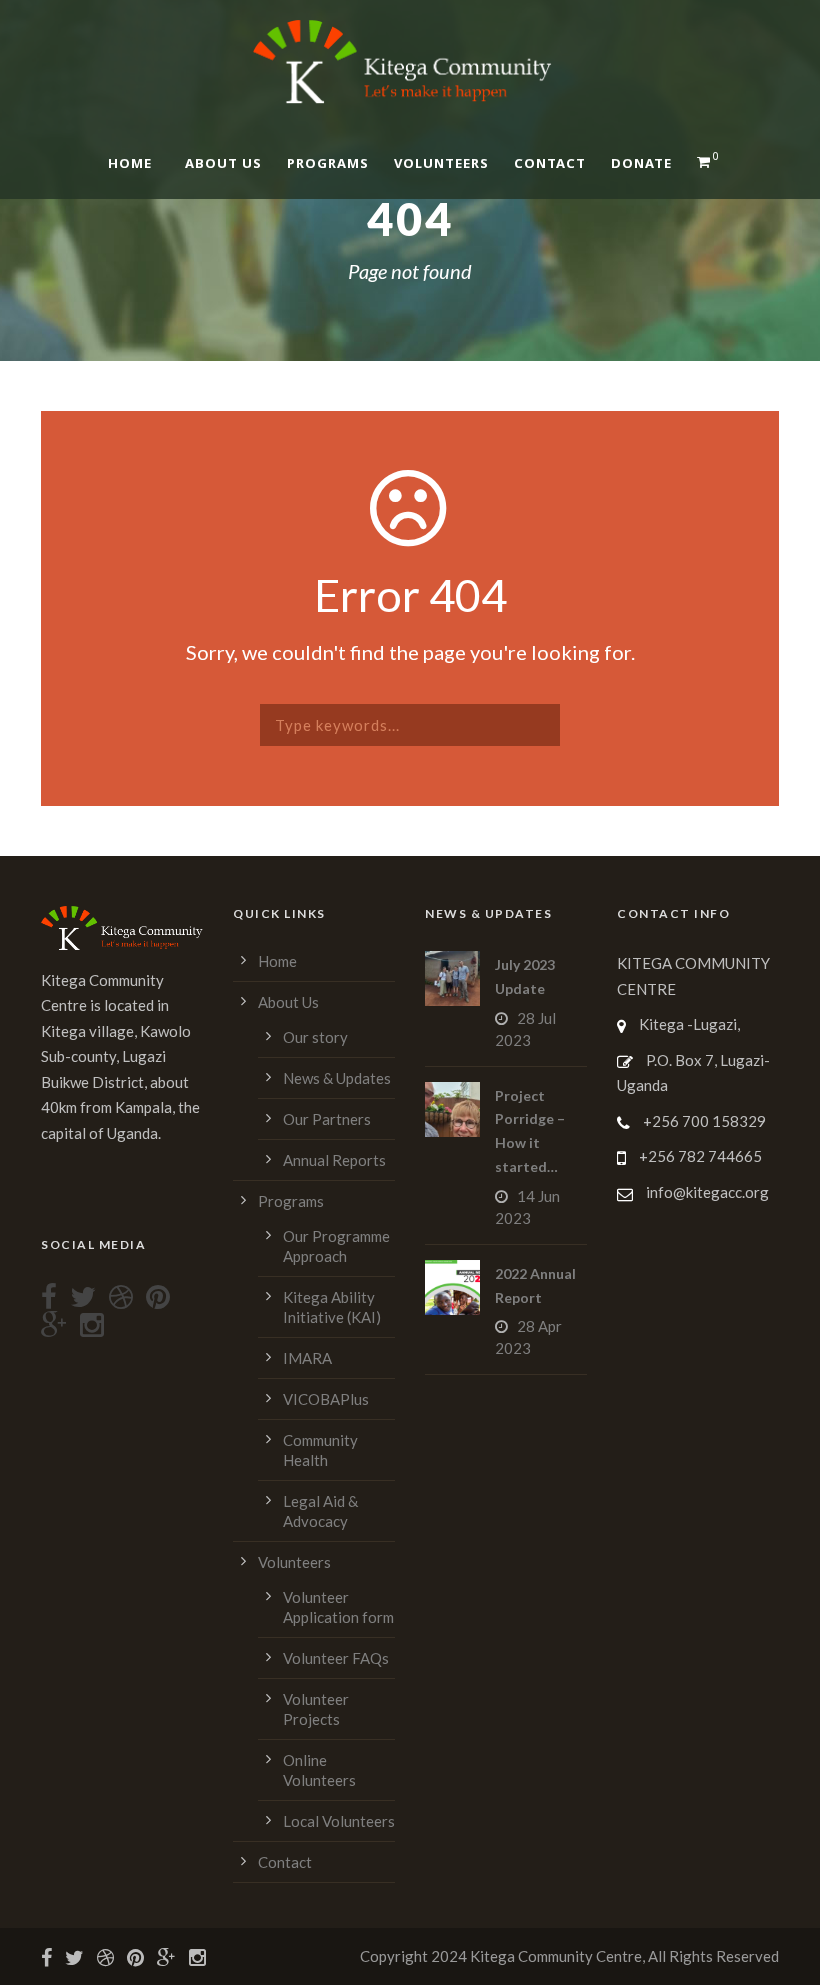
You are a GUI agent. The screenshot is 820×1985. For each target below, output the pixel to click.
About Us (223, 163)
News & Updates (337, 1078)
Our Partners (327, 1119)
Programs (328, 163)
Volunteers (441, 163)
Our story (315, 1037)
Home (130, 163)
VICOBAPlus (326, 1399)
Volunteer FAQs (336, 1658)
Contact (550, 163)
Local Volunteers (339, 1821)
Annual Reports (334, 1160)
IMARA (307, 1358)
